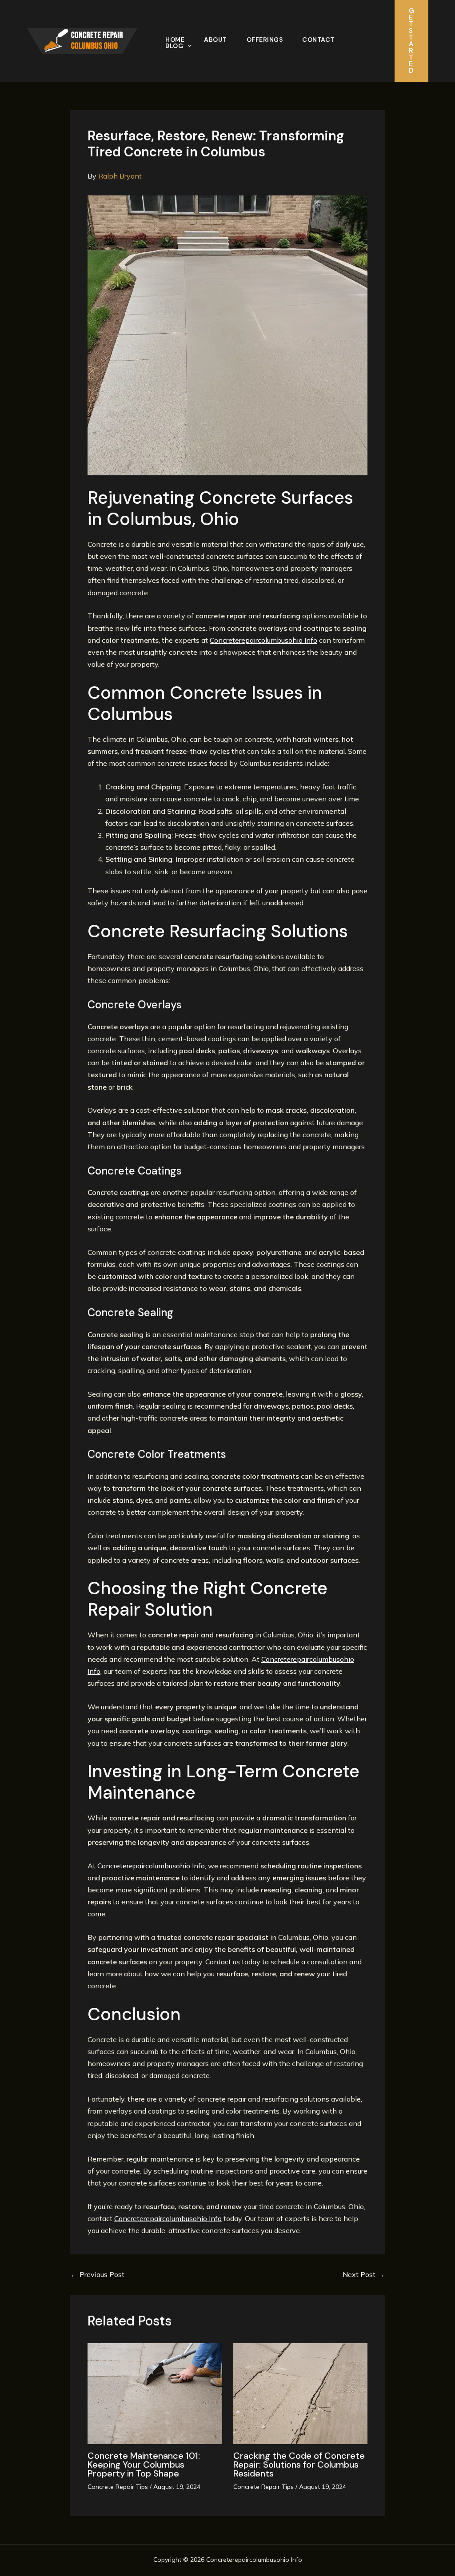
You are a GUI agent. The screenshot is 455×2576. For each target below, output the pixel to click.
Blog (174, 46)
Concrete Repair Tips (118, 2487)
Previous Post (98, 2274)
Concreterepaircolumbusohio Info (263, 640)
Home (175, 40)
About (216, 40)
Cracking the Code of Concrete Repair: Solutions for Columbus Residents (299, 2465)
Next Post (363, 2274)
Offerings (265, 40)
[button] (187, 46)
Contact (318, 40)
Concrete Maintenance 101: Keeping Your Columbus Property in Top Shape (144, 2465)
